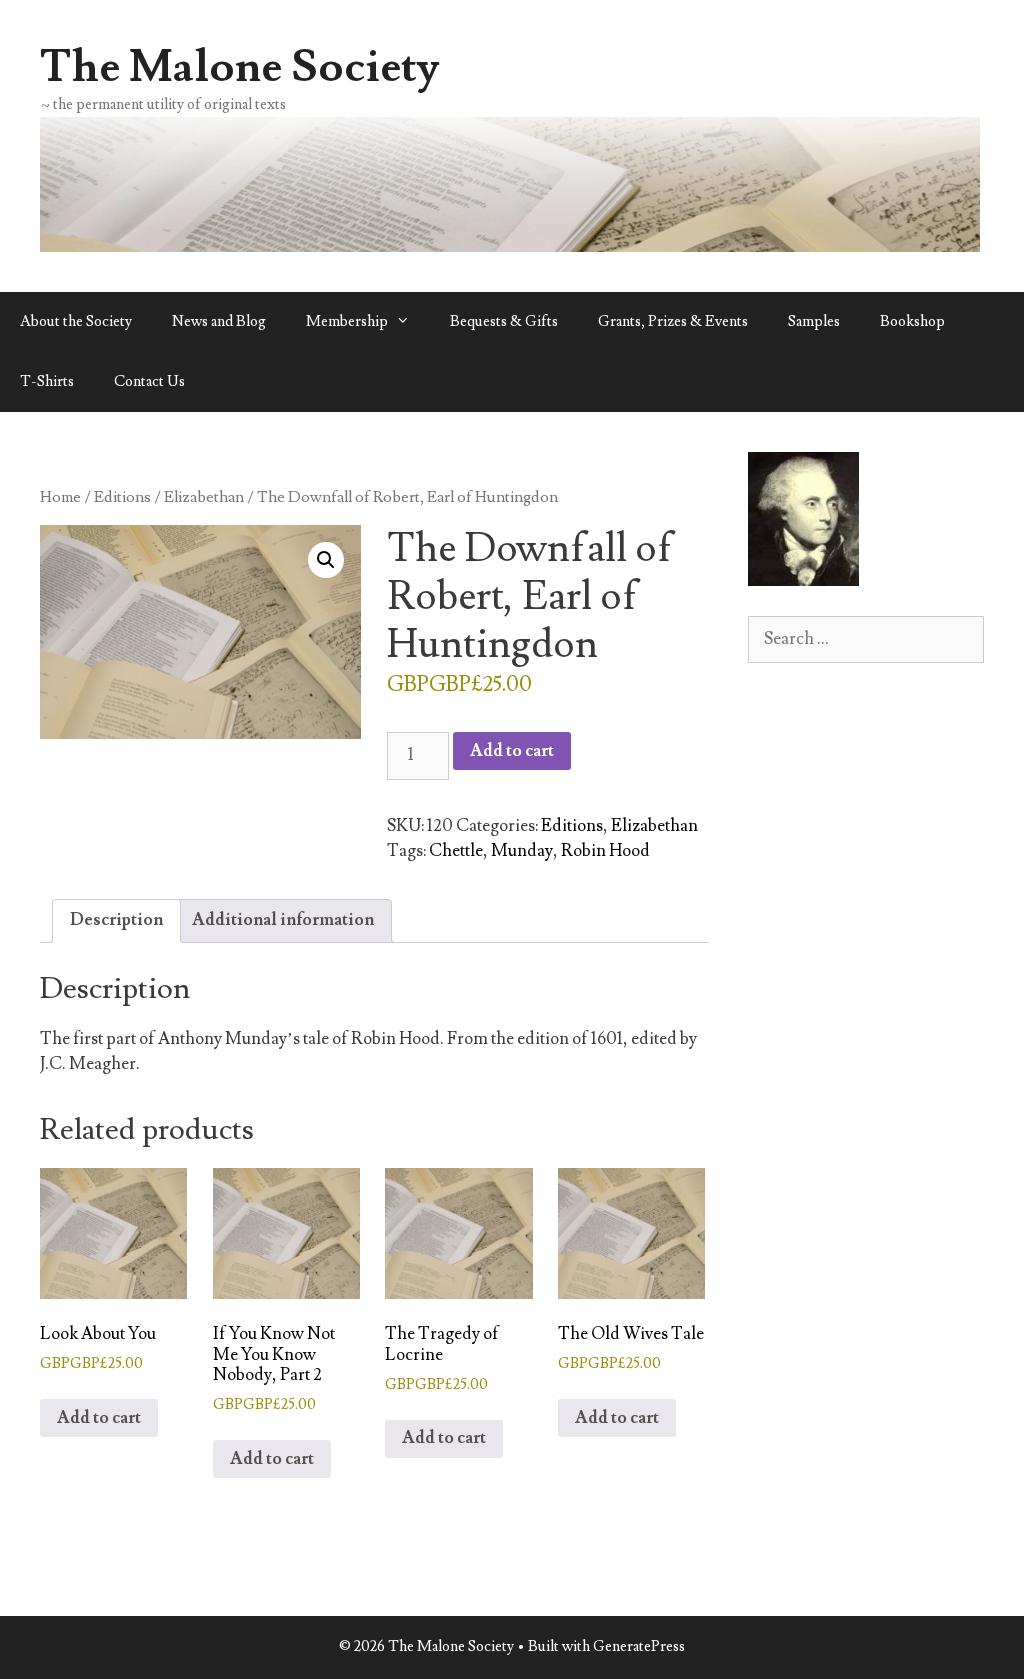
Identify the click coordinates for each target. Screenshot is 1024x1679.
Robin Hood (605, 851)
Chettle (456, 851)
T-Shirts (47, 381)
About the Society (76, 321)
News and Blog (219, 321)
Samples (814, 321)
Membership (347, 321)
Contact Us (149, 381)
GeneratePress (639, 1646)
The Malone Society (240, 67)
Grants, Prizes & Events (673, 321)
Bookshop (912, 321)
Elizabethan (204, 497)
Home (60, 497)
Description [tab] (116, 920)
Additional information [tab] (283, 920)
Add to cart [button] (99, 1418)
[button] (326, 560)
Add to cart (512, 751)
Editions (122, 497)
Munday (522, 851)
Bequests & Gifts (504, 321)
